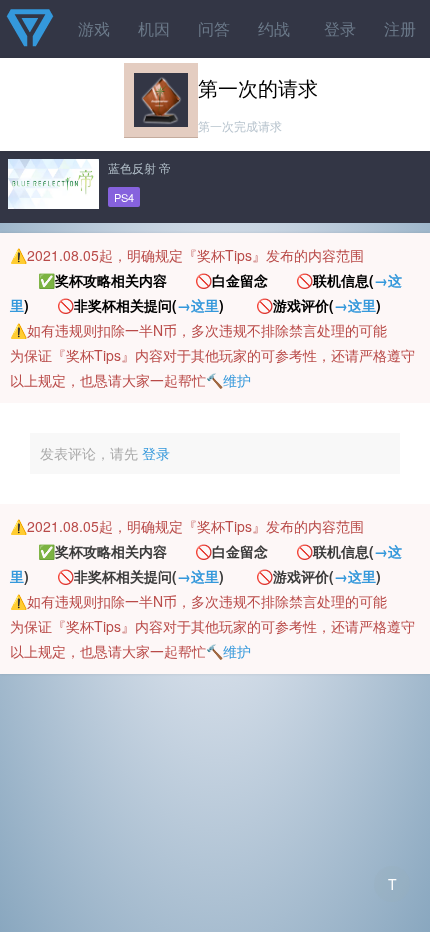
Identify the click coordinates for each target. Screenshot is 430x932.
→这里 (198, 305)
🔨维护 (228, 380)
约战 (274, 28)
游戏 (94, 28)
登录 (340, 28)
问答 (214, 28)
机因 (154, 28)
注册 (400, 28)
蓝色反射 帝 (139, 167)
